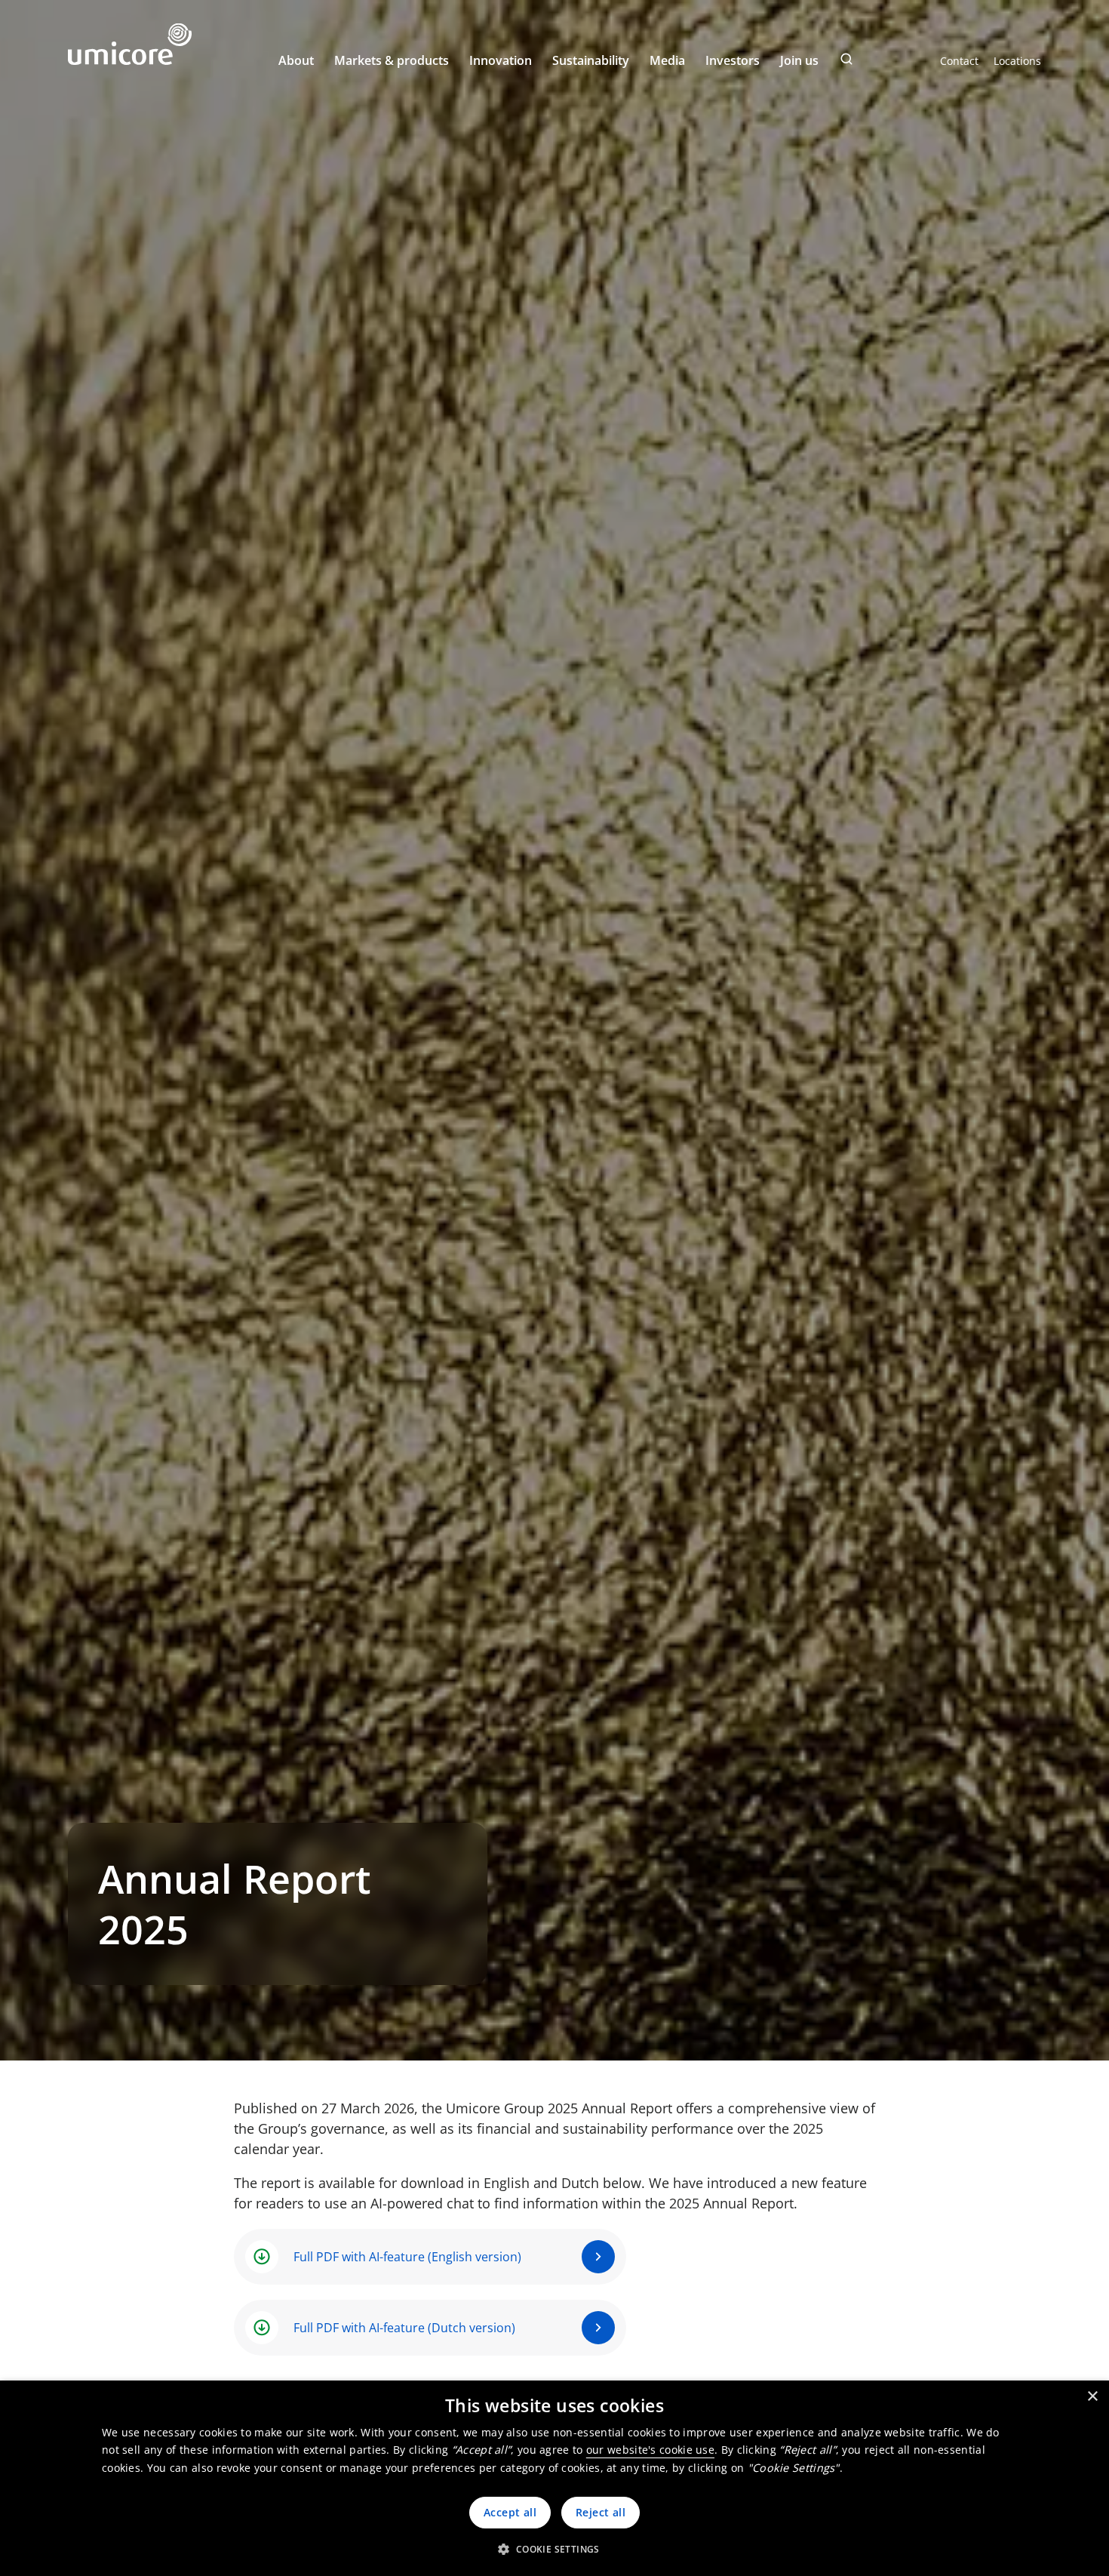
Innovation (501, 60)
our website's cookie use (650, 2450)
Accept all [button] (510, 2512)
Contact (959, 61)
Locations (1017, 61)
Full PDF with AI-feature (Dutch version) (404, 2328)
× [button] (1092, 2397)
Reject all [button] (601, 2512)
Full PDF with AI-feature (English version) (407, 2257)
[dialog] (554, 2478)
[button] (554, 2549)
